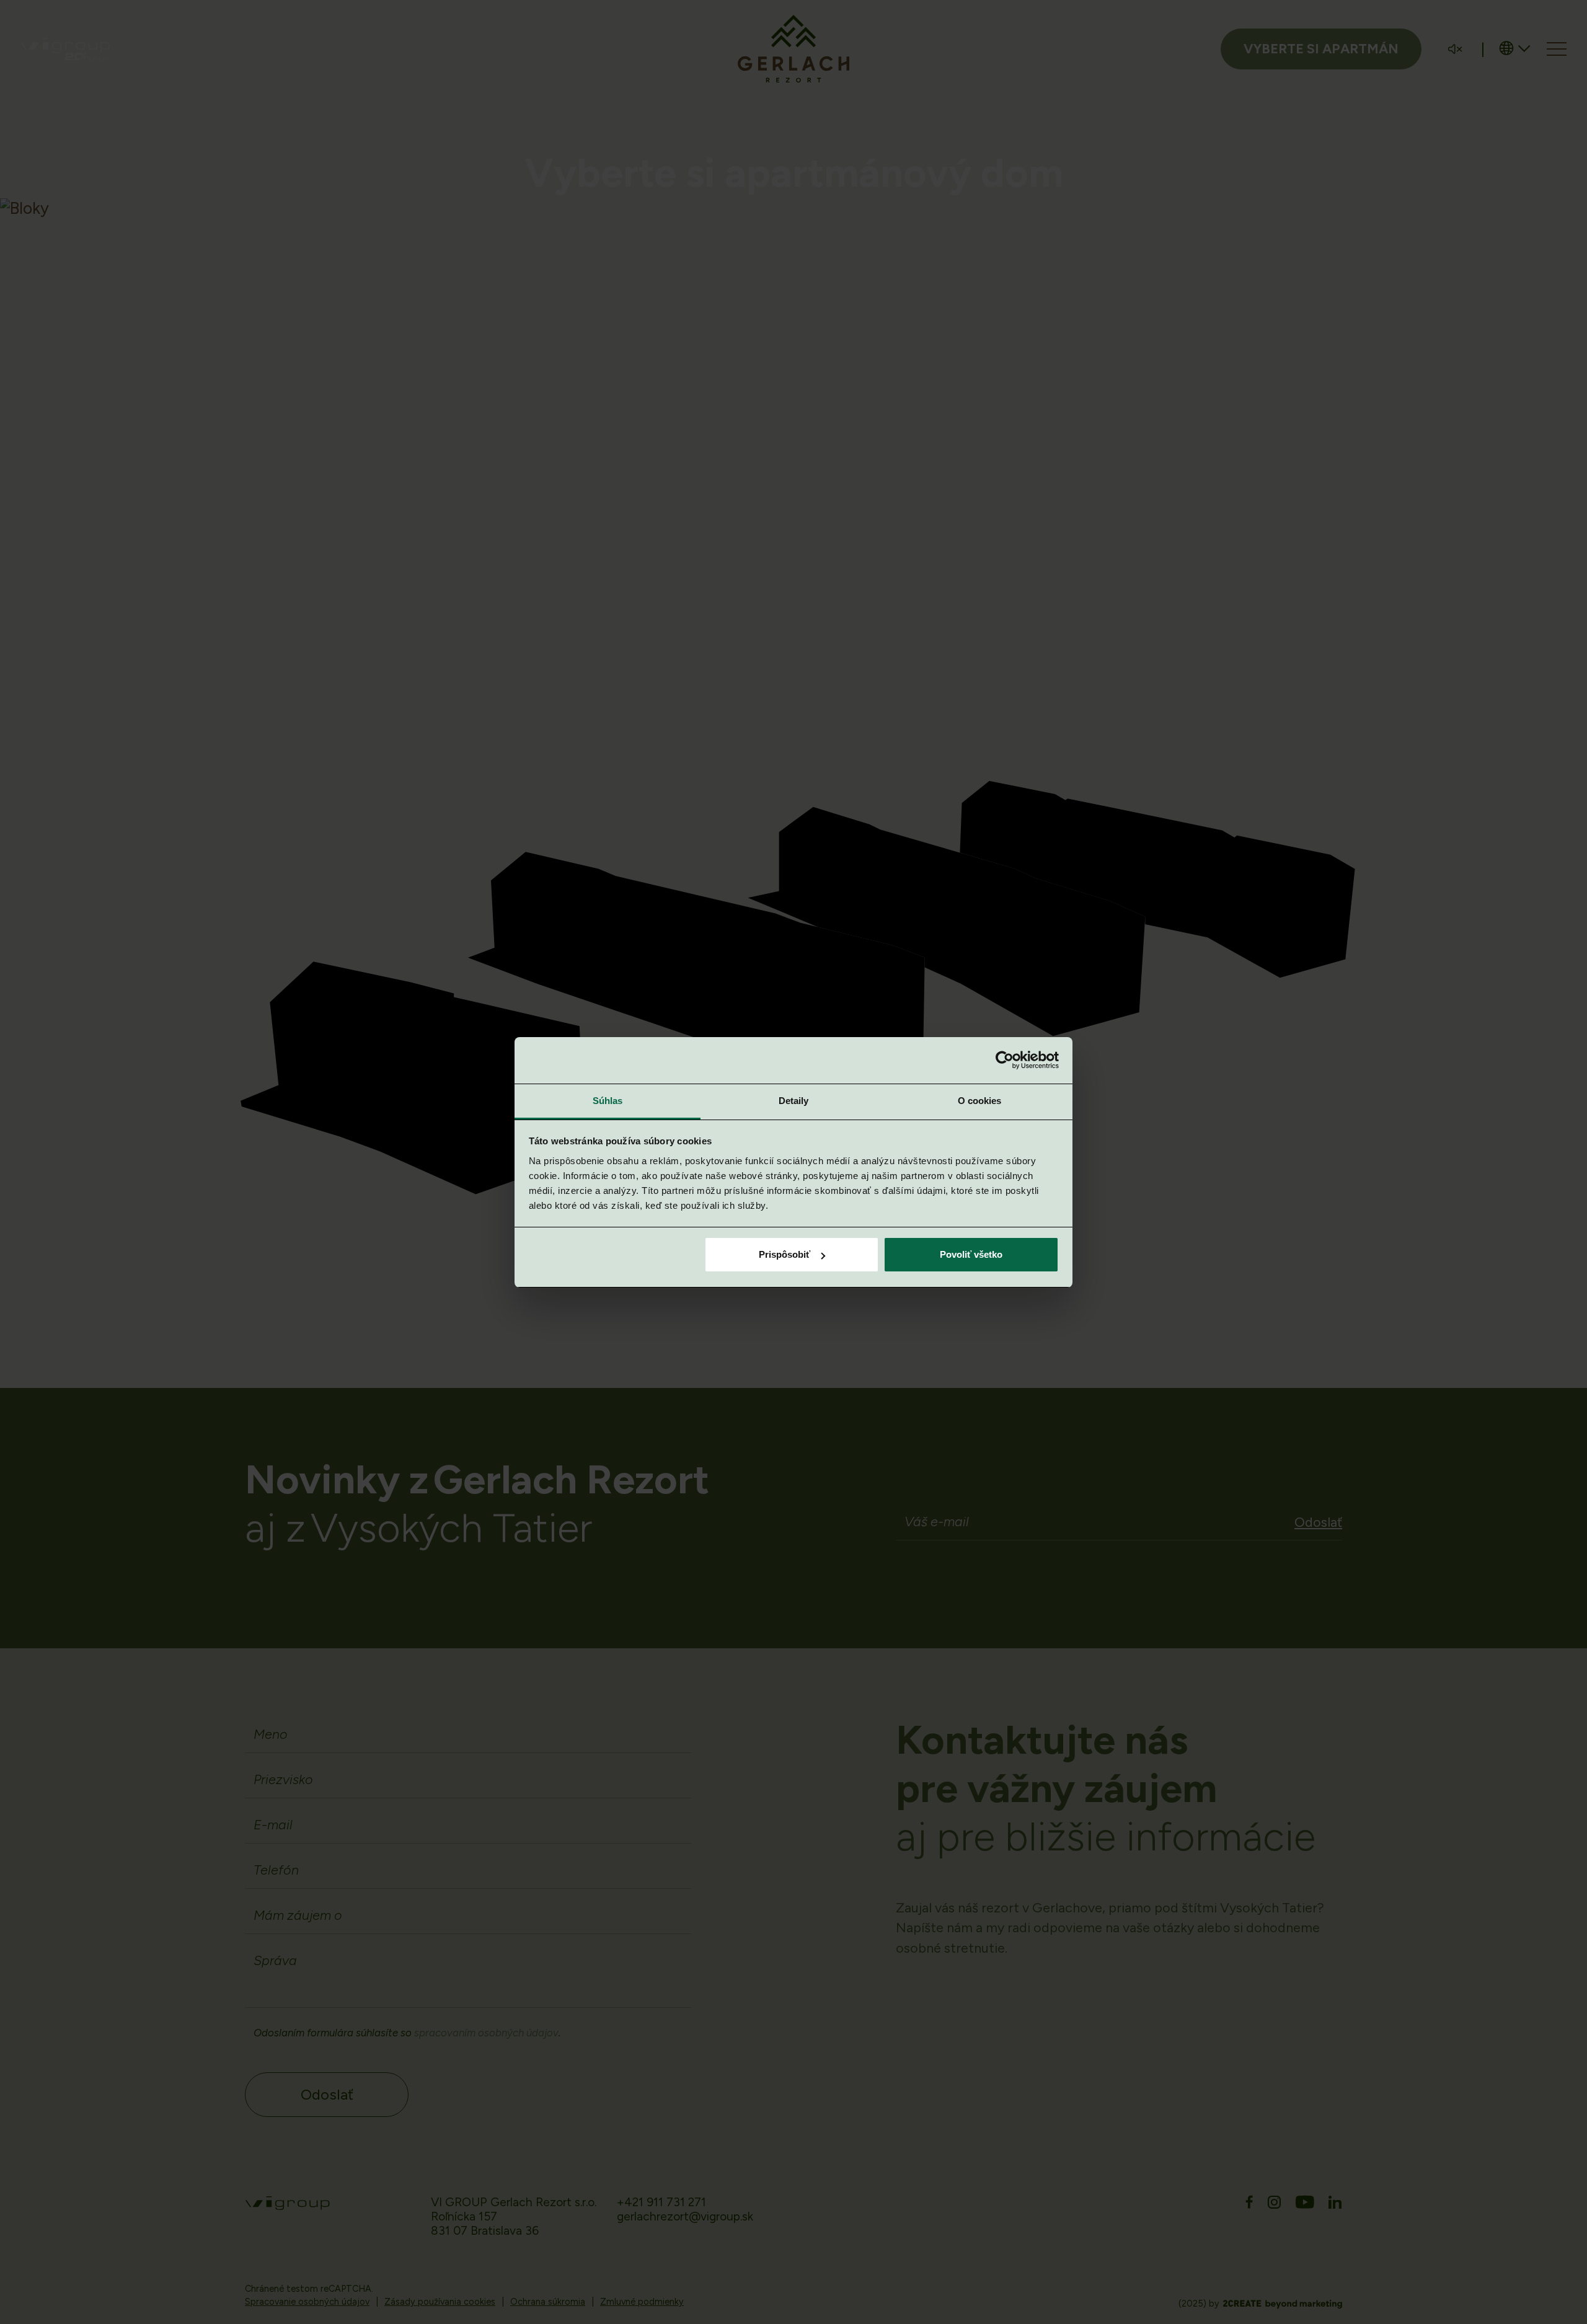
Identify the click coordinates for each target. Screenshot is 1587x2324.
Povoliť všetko (971, 1254)
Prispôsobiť (785, 1254)
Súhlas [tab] (608, 1101)
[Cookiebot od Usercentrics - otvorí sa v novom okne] (1005, 1060)
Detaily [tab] (794, 1101)
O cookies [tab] (980, 1101)
